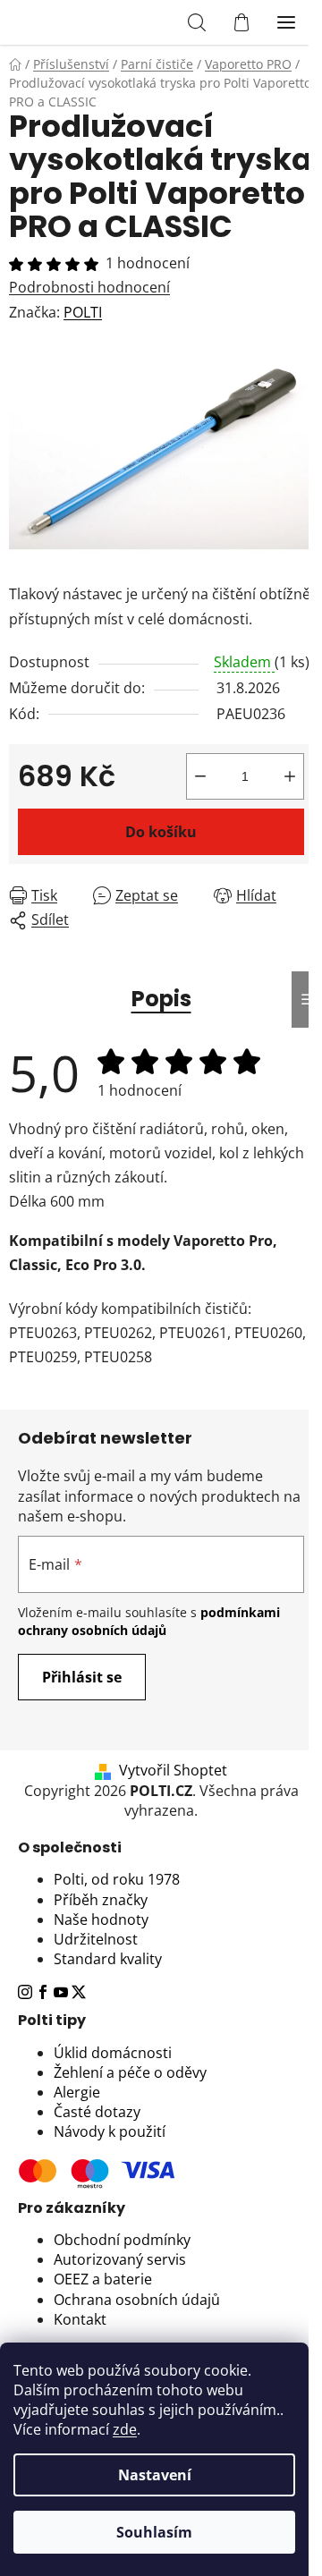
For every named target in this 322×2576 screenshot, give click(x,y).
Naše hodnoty (101, 1919)
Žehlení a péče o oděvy (130, 2072)
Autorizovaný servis (120, 2259)
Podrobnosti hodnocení (89, 287)
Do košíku (161, 832)
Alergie (77, 2092)
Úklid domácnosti (113, 2053)
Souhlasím (154, 2532)
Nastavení (155, 2475)
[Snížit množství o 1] (200, 776)
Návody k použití (110, 2131)
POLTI (83, 312)
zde (125, 2429)
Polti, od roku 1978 (117, 1879)
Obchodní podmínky (122, 2240)
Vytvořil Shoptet (173, 1770)
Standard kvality (108, 1959)
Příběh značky (101, 1900)
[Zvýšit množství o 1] (290, 776)
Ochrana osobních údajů (137, 2300)
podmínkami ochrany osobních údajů (149, 1621)
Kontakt (80, 2319)
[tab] (161, 1848)
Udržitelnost (96, 1939)
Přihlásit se (82, 1677)
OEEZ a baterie (103, 2279)
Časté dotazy (97, 2112)
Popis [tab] (161, 999)
